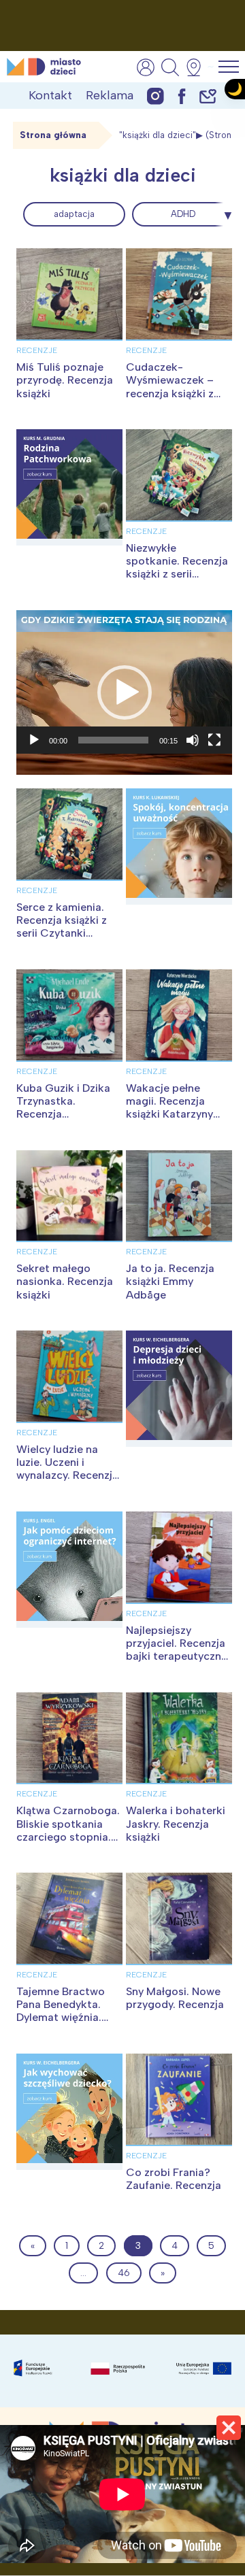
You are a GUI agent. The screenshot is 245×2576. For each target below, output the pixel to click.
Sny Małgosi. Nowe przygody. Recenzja (175, 1998)
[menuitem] (74, 214)
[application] (124, 693)
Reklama (110, 95)
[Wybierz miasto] (198, 67)
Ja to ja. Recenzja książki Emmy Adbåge (170, 1281)
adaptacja (74, 214)
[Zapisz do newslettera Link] (208, 96)
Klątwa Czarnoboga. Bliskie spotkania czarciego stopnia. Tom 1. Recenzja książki (68, 1837)
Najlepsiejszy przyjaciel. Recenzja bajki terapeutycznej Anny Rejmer (178, 1650)
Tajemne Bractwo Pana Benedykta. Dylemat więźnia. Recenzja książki (61, 2011)
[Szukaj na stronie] (170, 67)
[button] (125, 692)
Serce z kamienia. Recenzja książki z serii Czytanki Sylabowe (62, 927)
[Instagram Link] (156, 96)
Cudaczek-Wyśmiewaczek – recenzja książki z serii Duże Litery (170, 387)
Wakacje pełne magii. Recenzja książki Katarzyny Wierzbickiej (169, 1108)
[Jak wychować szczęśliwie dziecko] (69, 2112)
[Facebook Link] (182, 96)
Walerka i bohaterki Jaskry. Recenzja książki (176, 1823)
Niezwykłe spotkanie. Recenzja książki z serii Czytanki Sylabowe (177, 568)
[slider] (113, 740)
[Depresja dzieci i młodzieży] (179, 1389)
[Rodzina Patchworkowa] (69, 487)
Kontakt (50, 95)
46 (124, 2273)
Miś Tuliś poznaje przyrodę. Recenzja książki (65, 380)
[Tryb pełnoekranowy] (214, 740)
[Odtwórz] (34, 740)
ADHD (183, 214)
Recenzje (37, 350)
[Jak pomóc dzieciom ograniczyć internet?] (69, 1570)
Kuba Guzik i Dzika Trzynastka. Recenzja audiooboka (63, 1108)
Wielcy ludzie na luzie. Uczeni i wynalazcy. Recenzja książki (67, 1469)
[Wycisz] (193, 740)
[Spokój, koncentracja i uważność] (179, 847)
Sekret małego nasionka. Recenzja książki (65, 1281)
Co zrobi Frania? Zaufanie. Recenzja (174, 2179)
